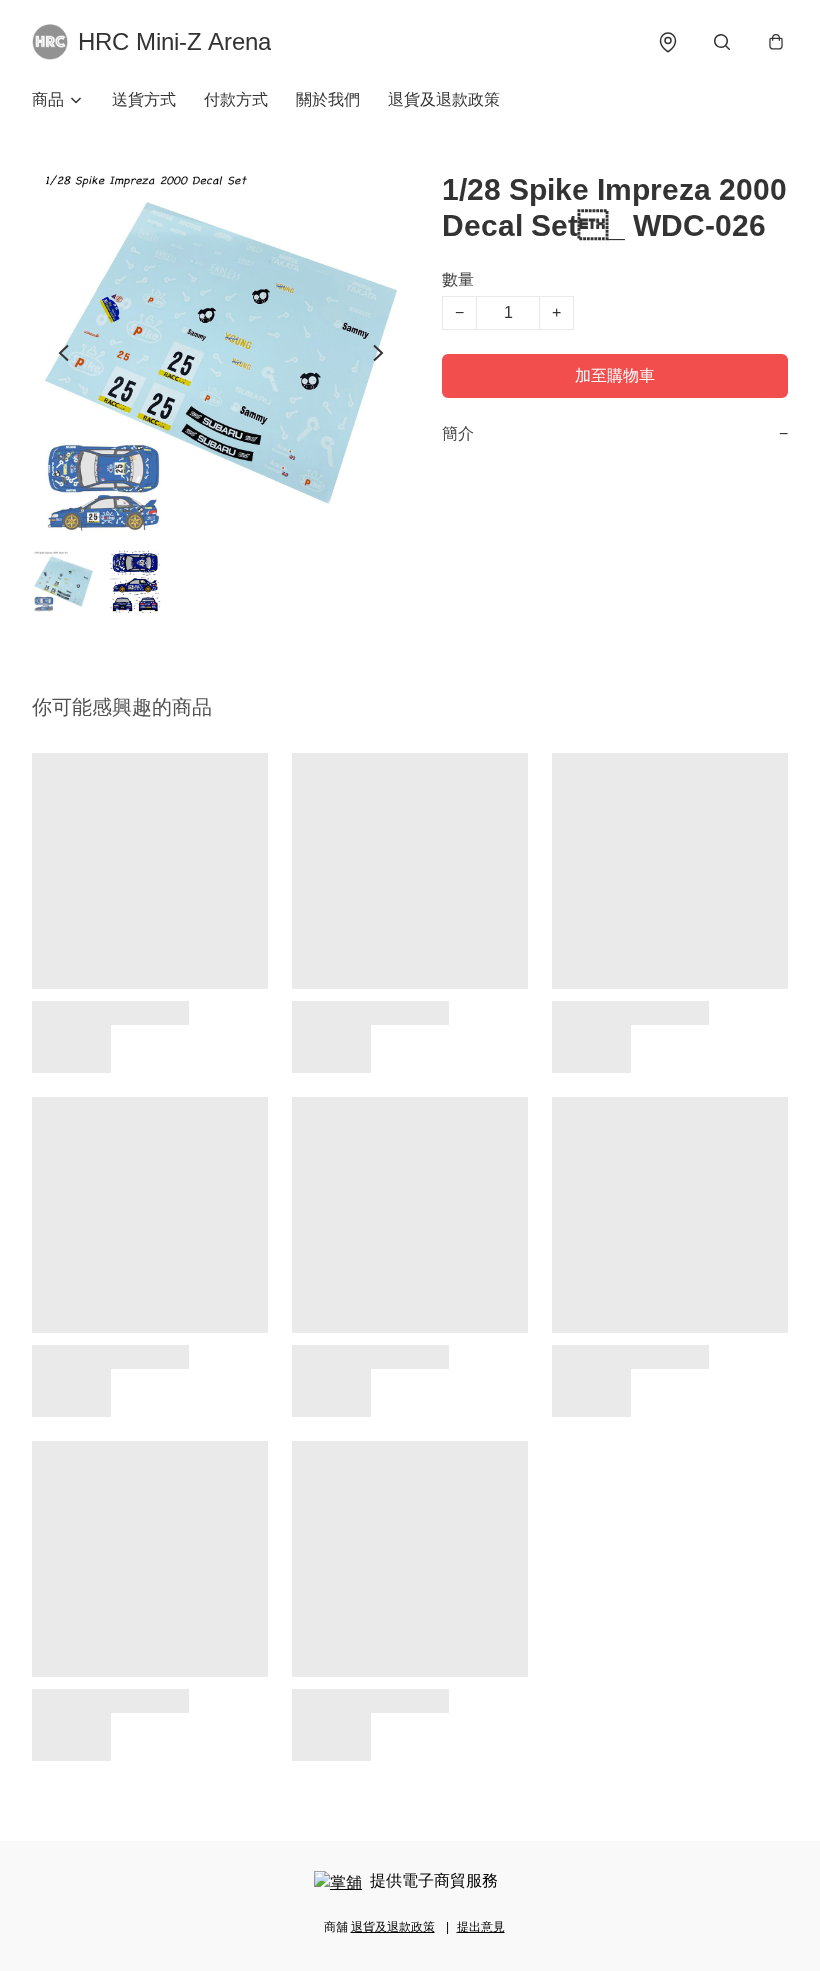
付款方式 (236, 99)
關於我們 (328, 99)
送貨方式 (144, 99)
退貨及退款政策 (444, 99)
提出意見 (481, 1927)
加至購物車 (615, 375)
